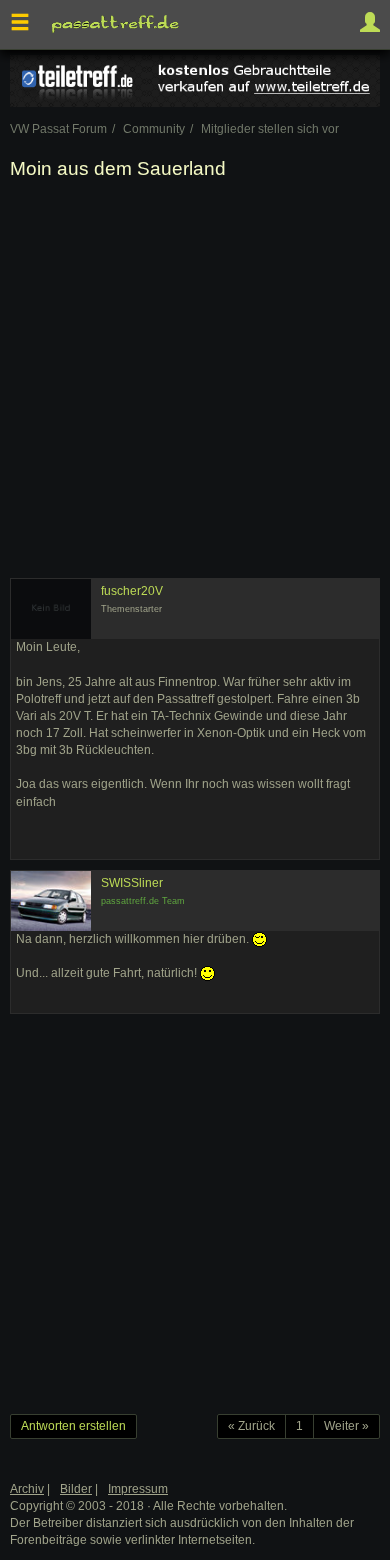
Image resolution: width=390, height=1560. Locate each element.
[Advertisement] (195, 383)
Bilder (76, 1489)
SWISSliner (132, 883)
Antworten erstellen (73, 1426)
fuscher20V (132, 591)
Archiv (27, 1489)
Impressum (138, 1489)
